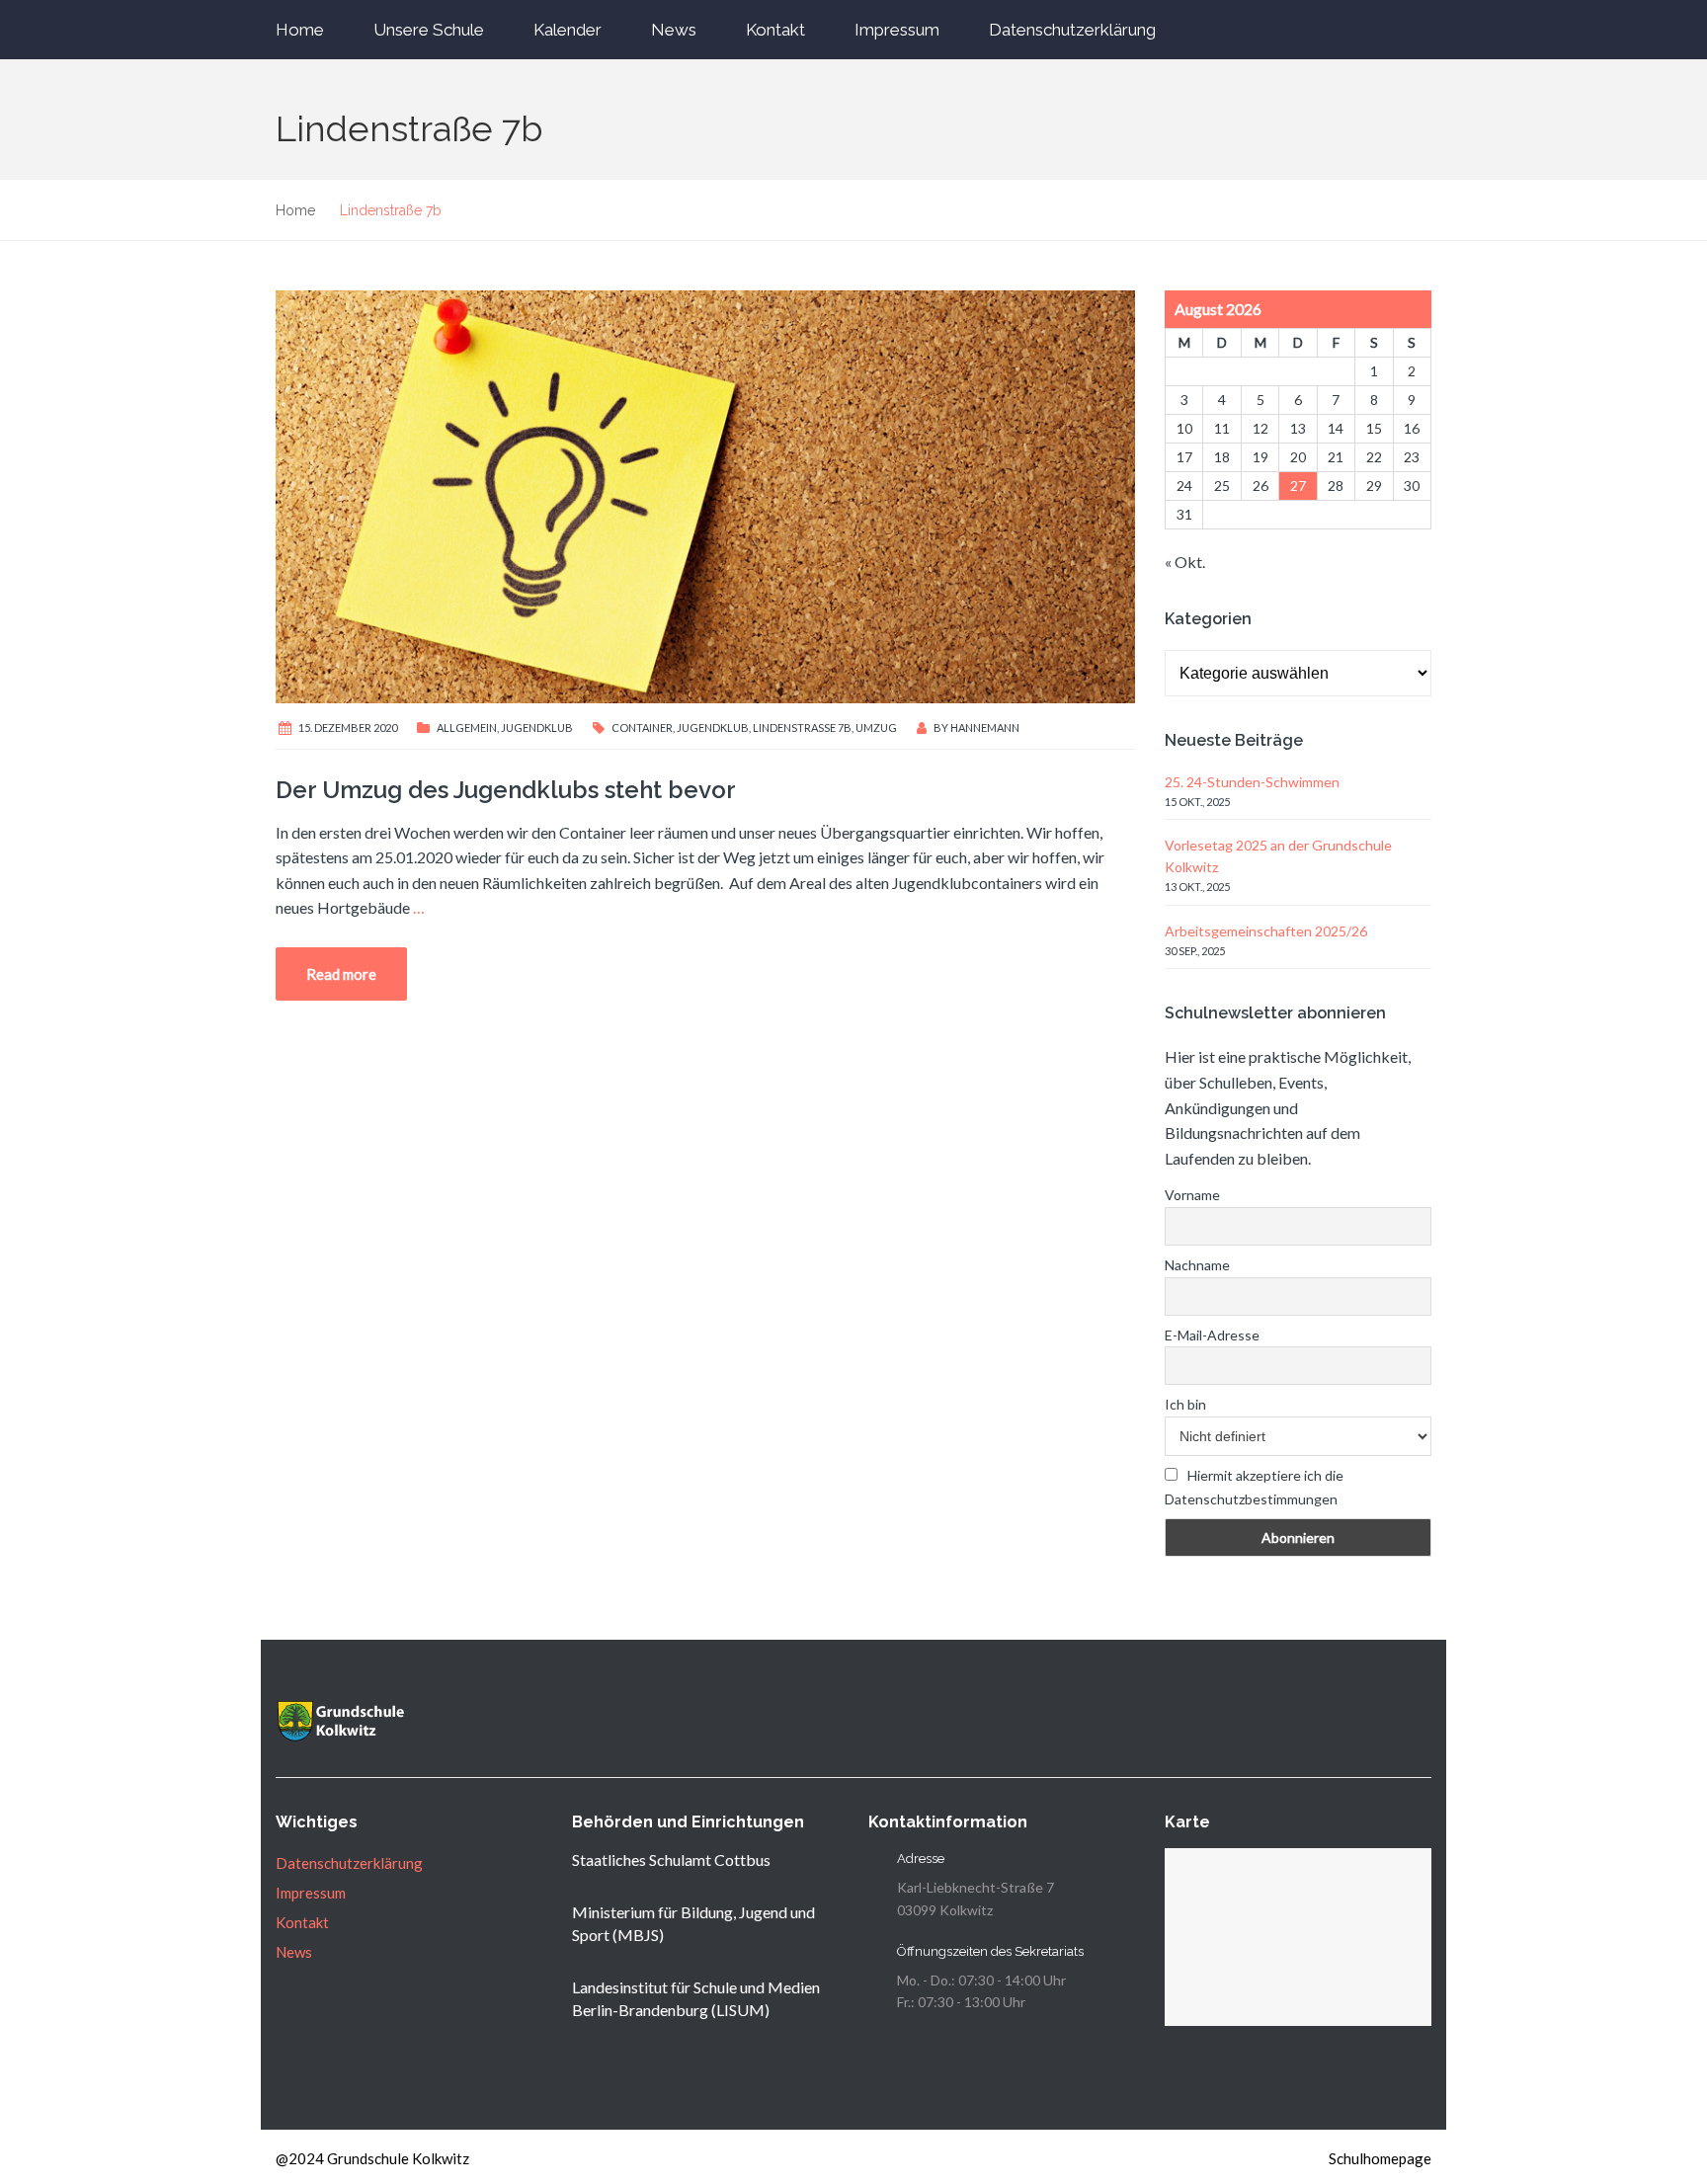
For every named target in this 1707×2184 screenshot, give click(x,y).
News (674, 30)
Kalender (568, 30)
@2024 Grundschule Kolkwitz (372, 2158)
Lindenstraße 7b (802, 728)
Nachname (1197, 1265)
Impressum (897, 30)
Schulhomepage (1380, 2158)
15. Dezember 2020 (348, 728)
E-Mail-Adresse (1212, 1335)
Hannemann (985, 728)
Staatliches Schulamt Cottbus (671, 1860)
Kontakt (775, 30)
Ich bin (1185, 1404)
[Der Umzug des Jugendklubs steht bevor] (705, 494)
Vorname (1192, 1195)
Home (300, 30)
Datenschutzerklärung (1072, 30)
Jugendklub (537, 728)
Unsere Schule (429, 30)
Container (642, 728)
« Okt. (1185, 562)
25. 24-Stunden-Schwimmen (1252, 782)
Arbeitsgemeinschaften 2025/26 (1266, 931)
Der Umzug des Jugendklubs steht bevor (506, 790)
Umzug (876, 728)
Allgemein (467, 728)
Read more (341, 974)
